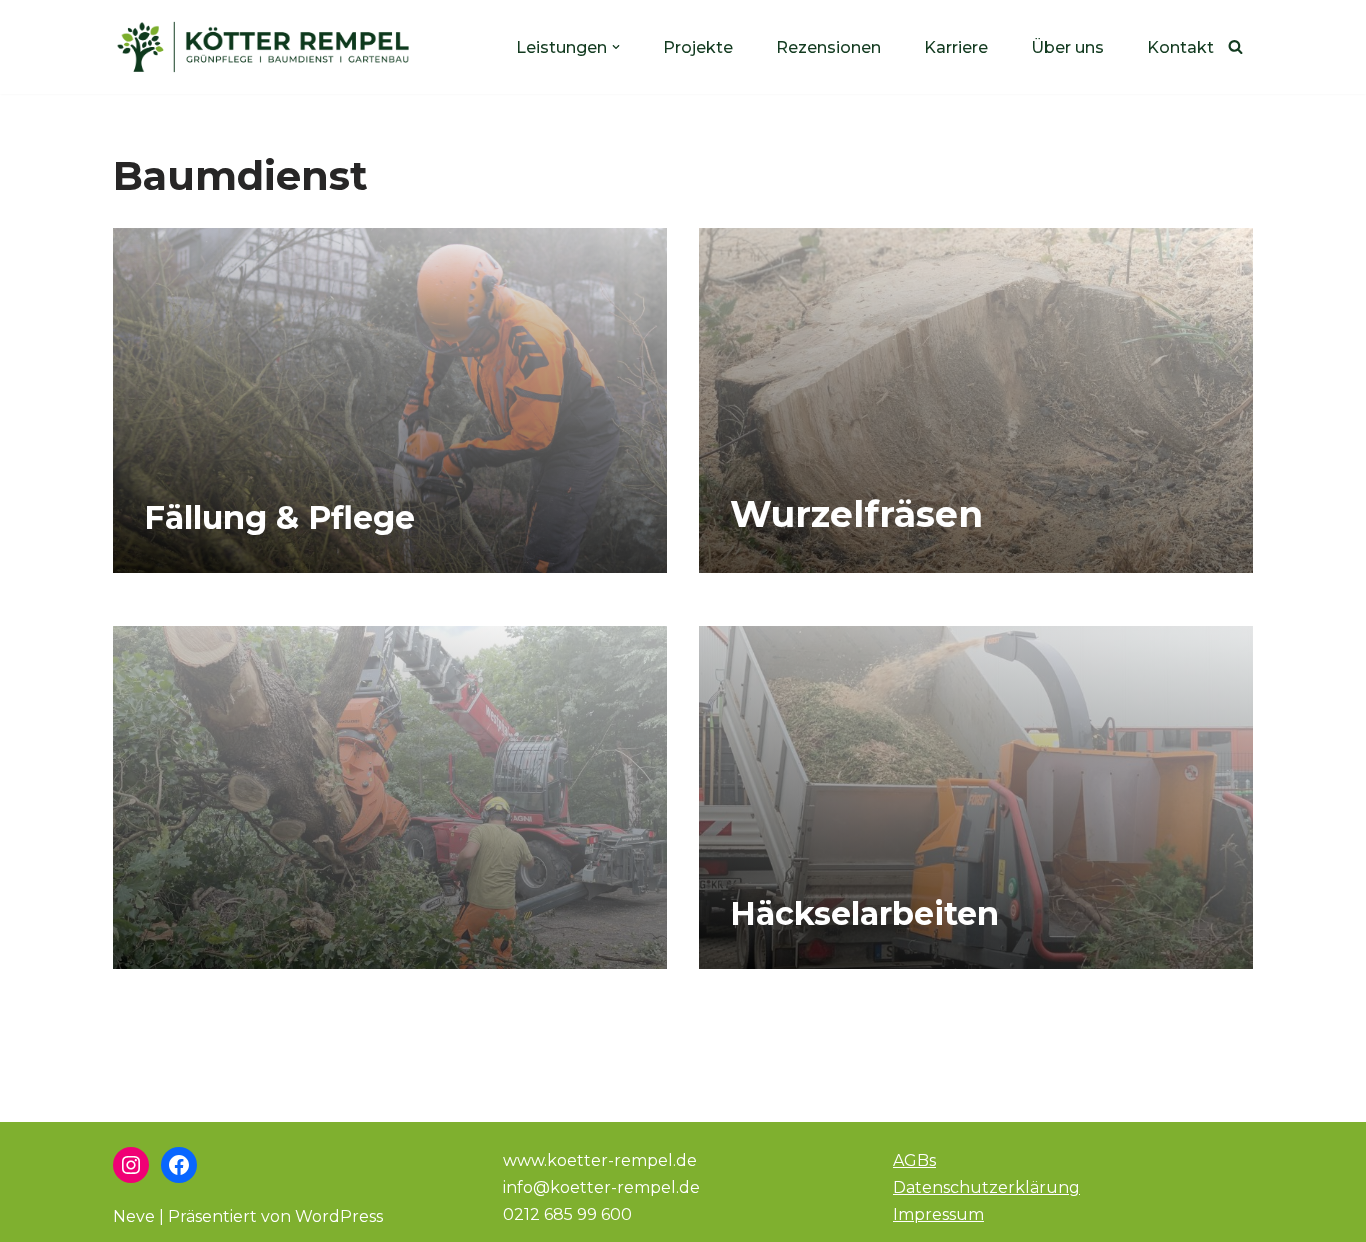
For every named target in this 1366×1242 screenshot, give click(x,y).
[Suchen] (1235, 46)
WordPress (339, 1216)
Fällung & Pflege (279, 517)
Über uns (1067, 47)
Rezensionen (828, 47)
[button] (616, 47)
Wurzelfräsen (856, 514)
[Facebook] (179, 1165)
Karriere (956, 47)
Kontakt (1180, 47)
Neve (134, 1216)
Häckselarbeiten (864, 913)
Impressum (938, 1214)
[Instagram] (131, 1165)
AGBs (914, 1160)
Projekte (698, 47)
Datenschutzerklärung (986, 1187)
